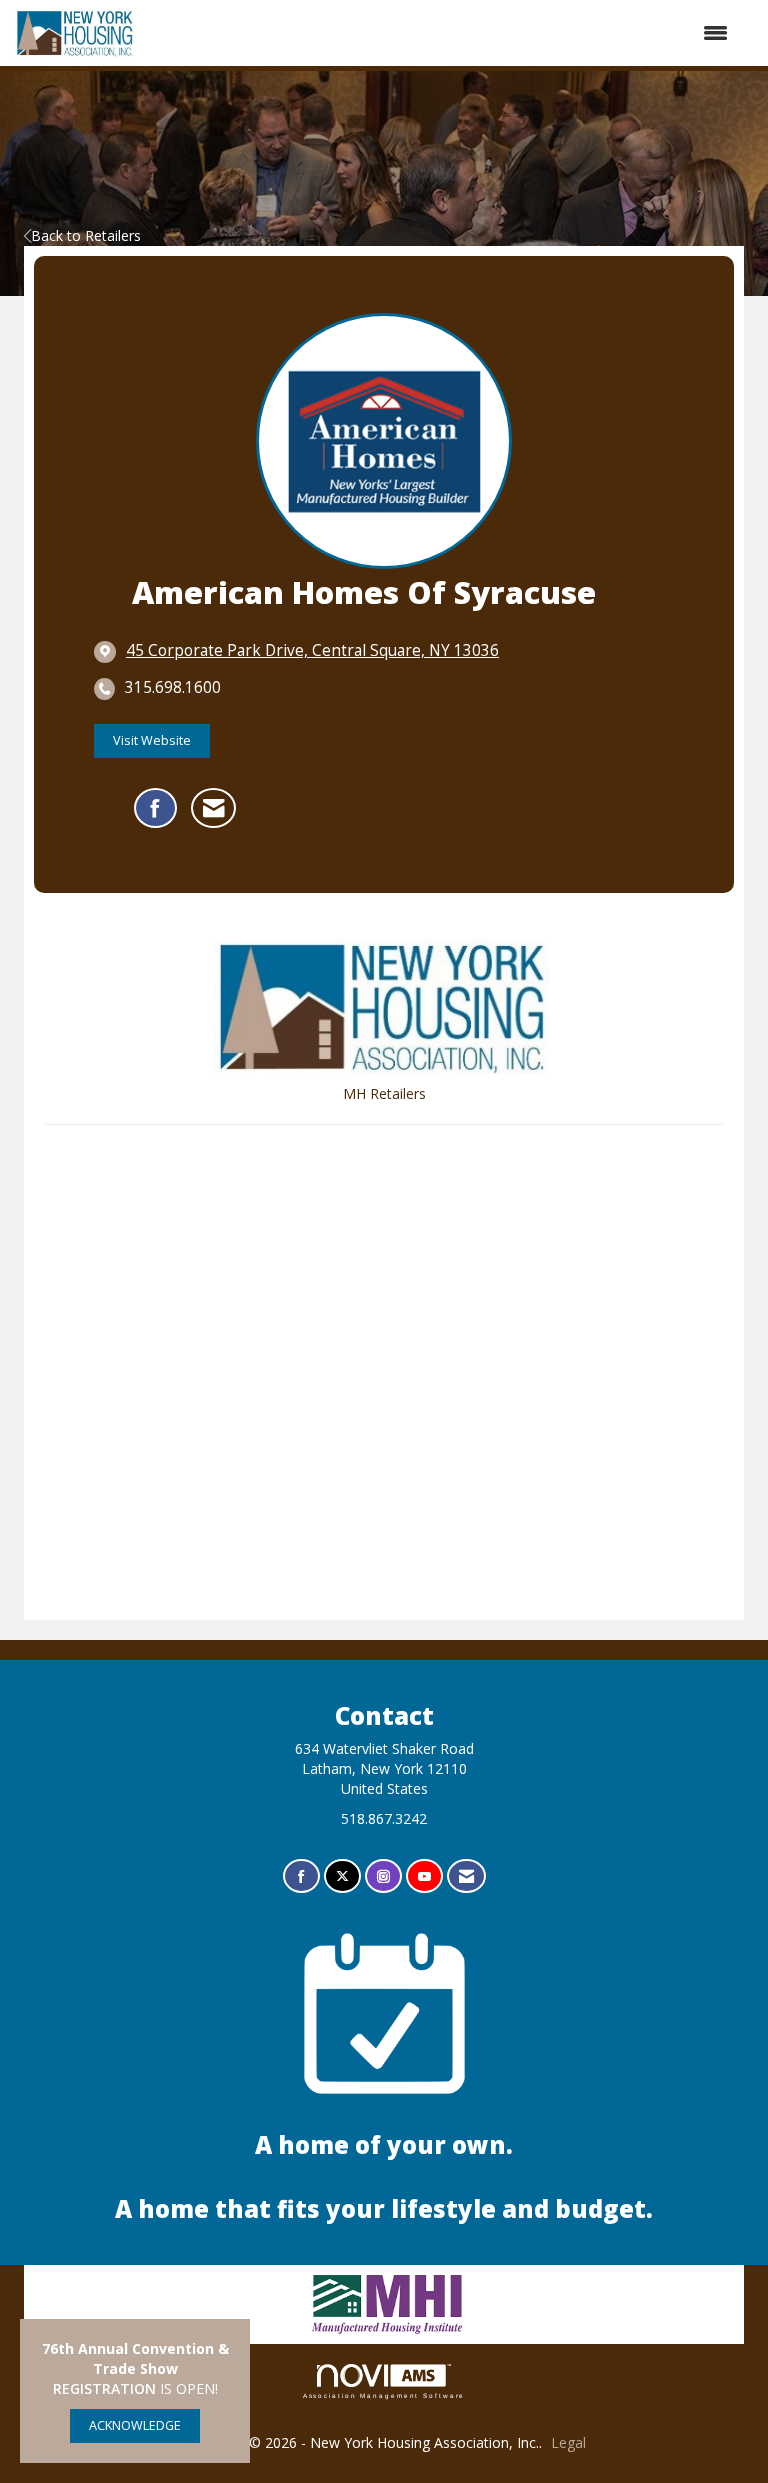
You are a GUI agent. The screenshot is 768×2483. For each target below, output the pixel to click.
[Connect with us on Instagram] (383, 1876)
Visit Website (152, 740)
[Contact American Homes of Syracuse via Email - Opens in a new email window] (213, 808)
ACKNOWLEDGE (135, 2425)
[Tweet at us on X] (342, 1876)
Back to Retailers (86, 235)
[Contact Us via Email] (466, 1876)
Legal (568, 2442)
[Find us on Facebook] (301, 1876)
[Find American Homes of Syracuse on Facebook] (155, 808)
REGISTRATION (104, 2388)
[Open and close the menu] (442, 33)
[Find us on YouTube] (424, 1876)
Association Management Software (384, 2395)
